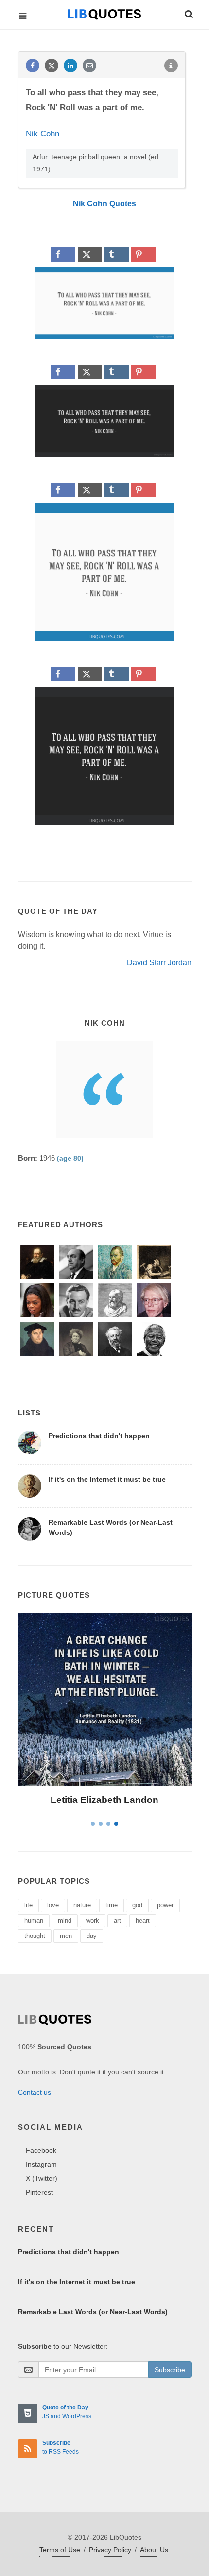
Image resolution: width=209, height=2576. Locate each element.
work (93, 1921)
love (53, 1905)
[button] (188, 13)
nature (82, 1905)
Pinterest (39, 2192)
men (66, 1936)
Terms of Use (60, 2550)
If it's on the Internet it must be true (107, 1479)
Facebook (41, 2150)
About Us (154, 2550)
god (137, 1905)
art (117, 1921)
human (34, 1921)
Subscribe (170, 2370)
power (165, 1905)
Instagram (41, 2164)
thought (35, 1936)
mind (65, 1921)
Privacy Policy (110, 2550)
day (92, 1936)
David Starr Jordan (159, 963)
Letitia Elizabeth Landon (104, 1800)
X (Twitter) (42, 2178)
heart (143, 1921)
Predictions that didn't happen (99, 1436)
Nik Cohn (43, 134)
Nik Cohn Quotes (104, 204)
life (28, 1905)
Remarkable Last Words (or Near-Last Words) (93, 2312)
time (112, 1905)
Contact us (35, 2092)
